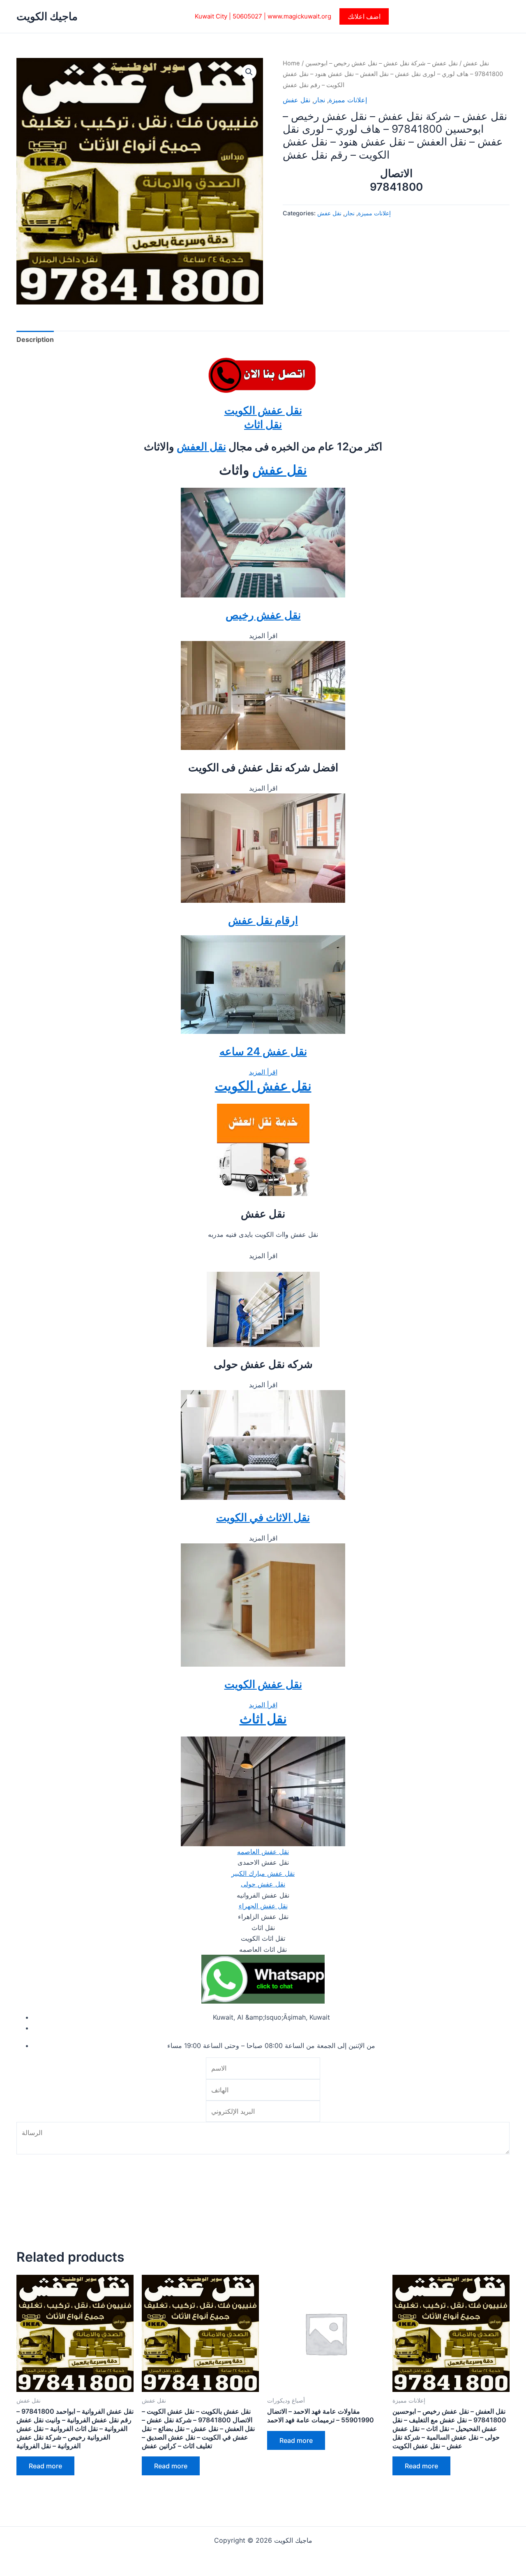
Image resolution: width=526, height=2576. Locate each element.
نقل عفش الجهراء (263, 1906)
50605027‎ (247, 16)
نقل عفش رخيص (263, 615)
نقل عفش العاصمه (263, 1852)
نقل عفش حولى (263, 1884)
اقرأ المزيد (263, 1072)
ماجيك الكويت (47, 16)
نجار (320, 100)
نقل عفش (476, 63)
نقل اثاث (263, 424)
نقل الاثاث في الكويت (263, 1517)
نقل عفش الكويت (263, 410)
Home (291, 63)
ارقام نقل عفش (263, 920)
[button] (364, 16)
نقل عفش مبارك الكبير (263, 1873)
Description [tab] (35, 339)
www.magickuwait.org (299, 16)
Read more (45, 2466)
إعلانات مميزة (348, 100)
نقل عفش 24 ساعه (263, 1051)
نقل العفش (201, 446)
